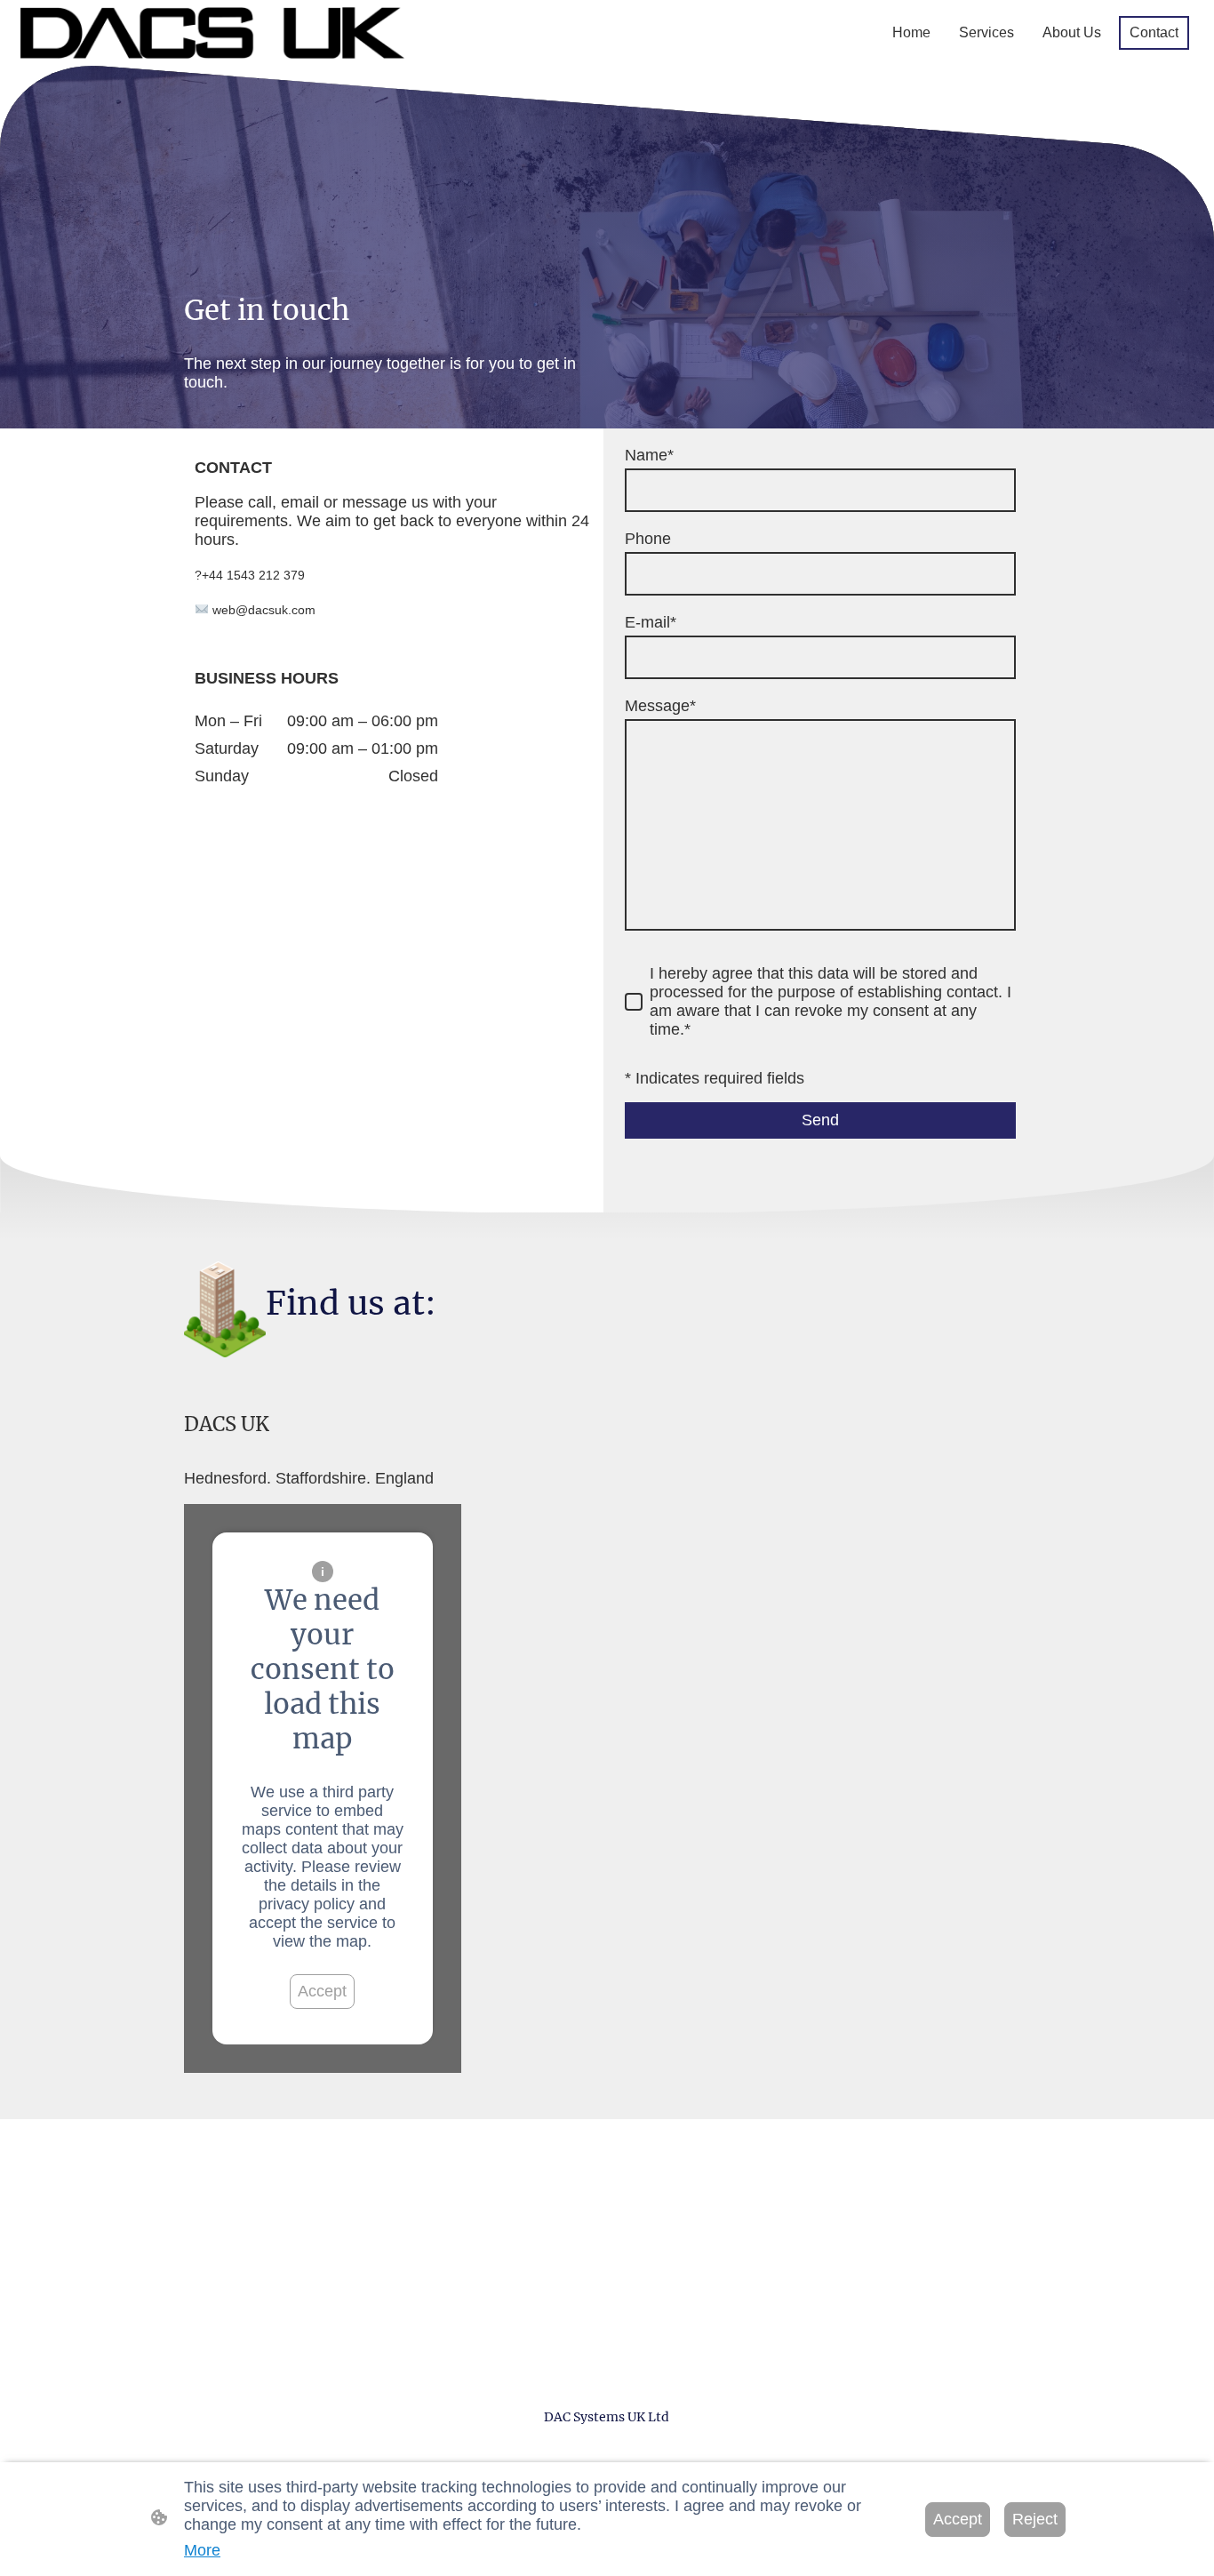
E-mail (651, 622)
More (202, 2550)
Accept (322, 1991)
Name (649, 455)
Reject (1035, 2519)
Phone (648, 539)
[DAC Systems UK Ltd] (607, 2449)
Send (820, 1120)
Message (660, 706)
